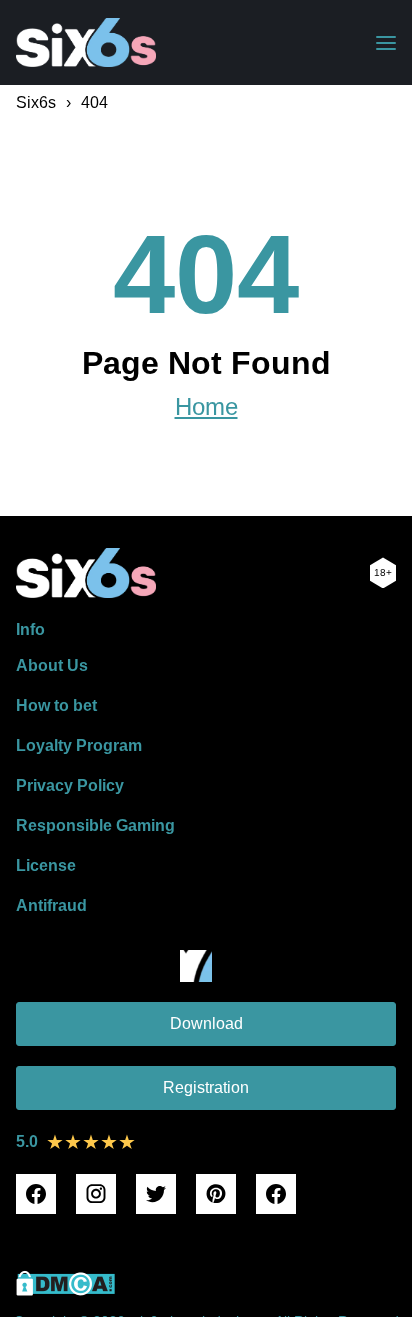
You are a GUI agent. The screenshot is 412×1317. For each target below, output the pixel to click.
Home (206, 407)
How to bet (56, 705)
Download (206, 1023)
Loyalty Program (79, 745)
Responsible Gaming (95, 825)
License (46, 865)
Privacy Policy (70, 785)
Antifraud (51, 905)
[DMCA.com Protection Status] (65, 1290)
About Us (52, 665)
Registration (206, 1087)
